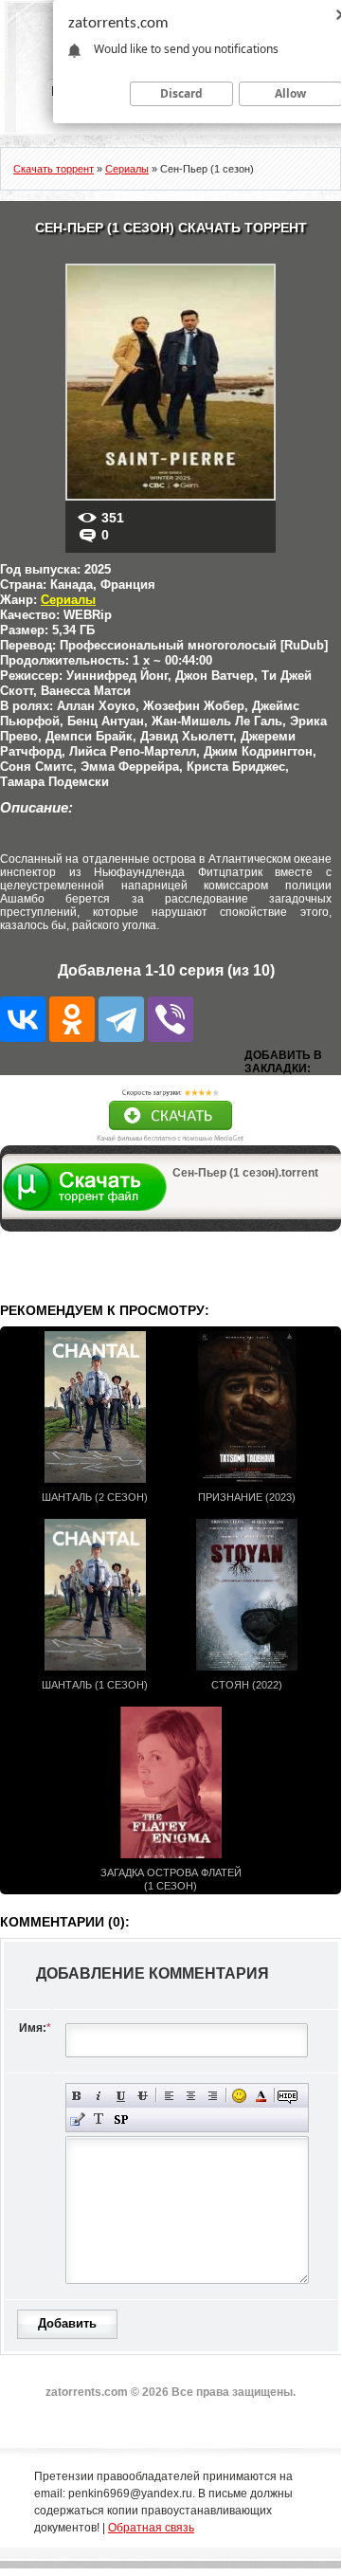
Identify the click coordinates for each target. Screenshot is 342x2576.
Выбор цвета (261, 2096)
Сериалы (68, 600)
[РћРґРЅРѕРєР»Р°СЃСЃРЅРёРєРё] (72, 1019)
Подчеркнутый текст (121, 2096)
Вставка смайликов (239, 2096)
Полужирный (77, 2096)
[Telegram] (121, 1019)
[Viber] (171, 1019)
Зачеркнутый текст (143, 2096)
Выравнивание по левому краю (169, 2096)
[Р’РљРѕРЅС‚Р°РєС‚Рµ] (23, 1019)
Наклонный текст (99, 2096)
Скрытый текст (288, 2096)
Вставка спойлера (121, 2119)
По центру (191, 2096)
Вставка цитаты (77, 2119)
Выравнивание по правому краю (213, 2096)
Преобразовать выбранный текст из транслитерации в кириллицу (99, 2119)
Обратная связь (151, 2528)
